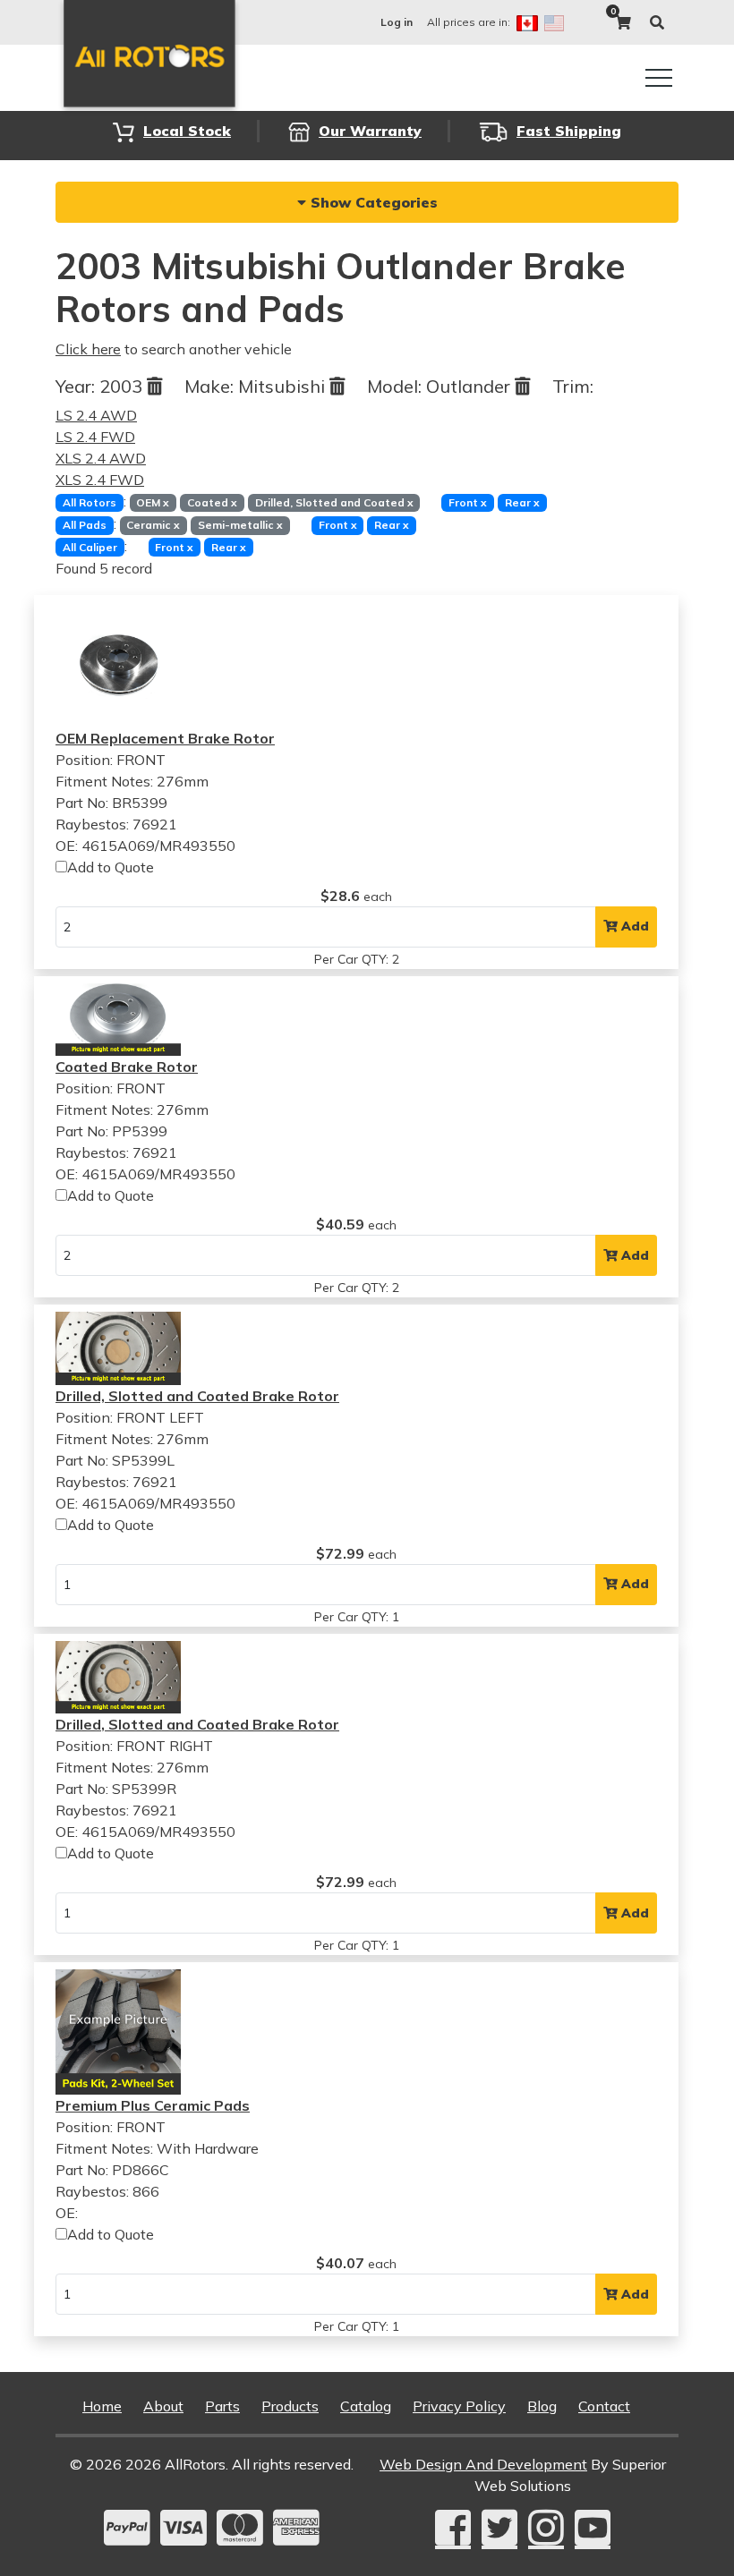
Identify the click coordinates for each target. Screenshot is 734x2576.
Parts (222, 2406)
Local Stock (187, 131)
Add (633, 926)
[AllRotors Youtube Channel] (593, 2529)
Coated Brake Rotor (127, 1067)
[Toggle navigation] (659, 78)
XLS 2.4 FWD (100, 480)
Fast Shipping (569, 131)
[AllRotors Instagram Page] (546, 2529)
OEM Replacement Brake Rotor (165, 738)
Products (290, 2406)
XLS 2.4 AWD (101, 458)
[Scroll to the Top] (692, 2556)
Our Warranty (370, 131)
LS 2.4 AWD (96, 415)
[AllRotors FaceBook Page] (453, 2529)
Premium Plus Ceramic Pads (153, 2105)
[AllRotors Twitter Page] (499, 2529)
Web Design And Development (483, 2464)
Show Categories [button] (372, 202)
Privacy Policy (459, 2406)
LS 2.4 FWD (95, 437)
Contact (604, 2406)
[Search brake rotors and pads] (657, 22)
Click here (88, 349)
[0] (623, 22)
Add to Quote (111, 867)
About (163, 2406)
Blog (542, 2406)
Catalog (366, 2406)
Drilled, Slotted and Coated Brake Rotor (197, 1396)
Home (102, 2406)
